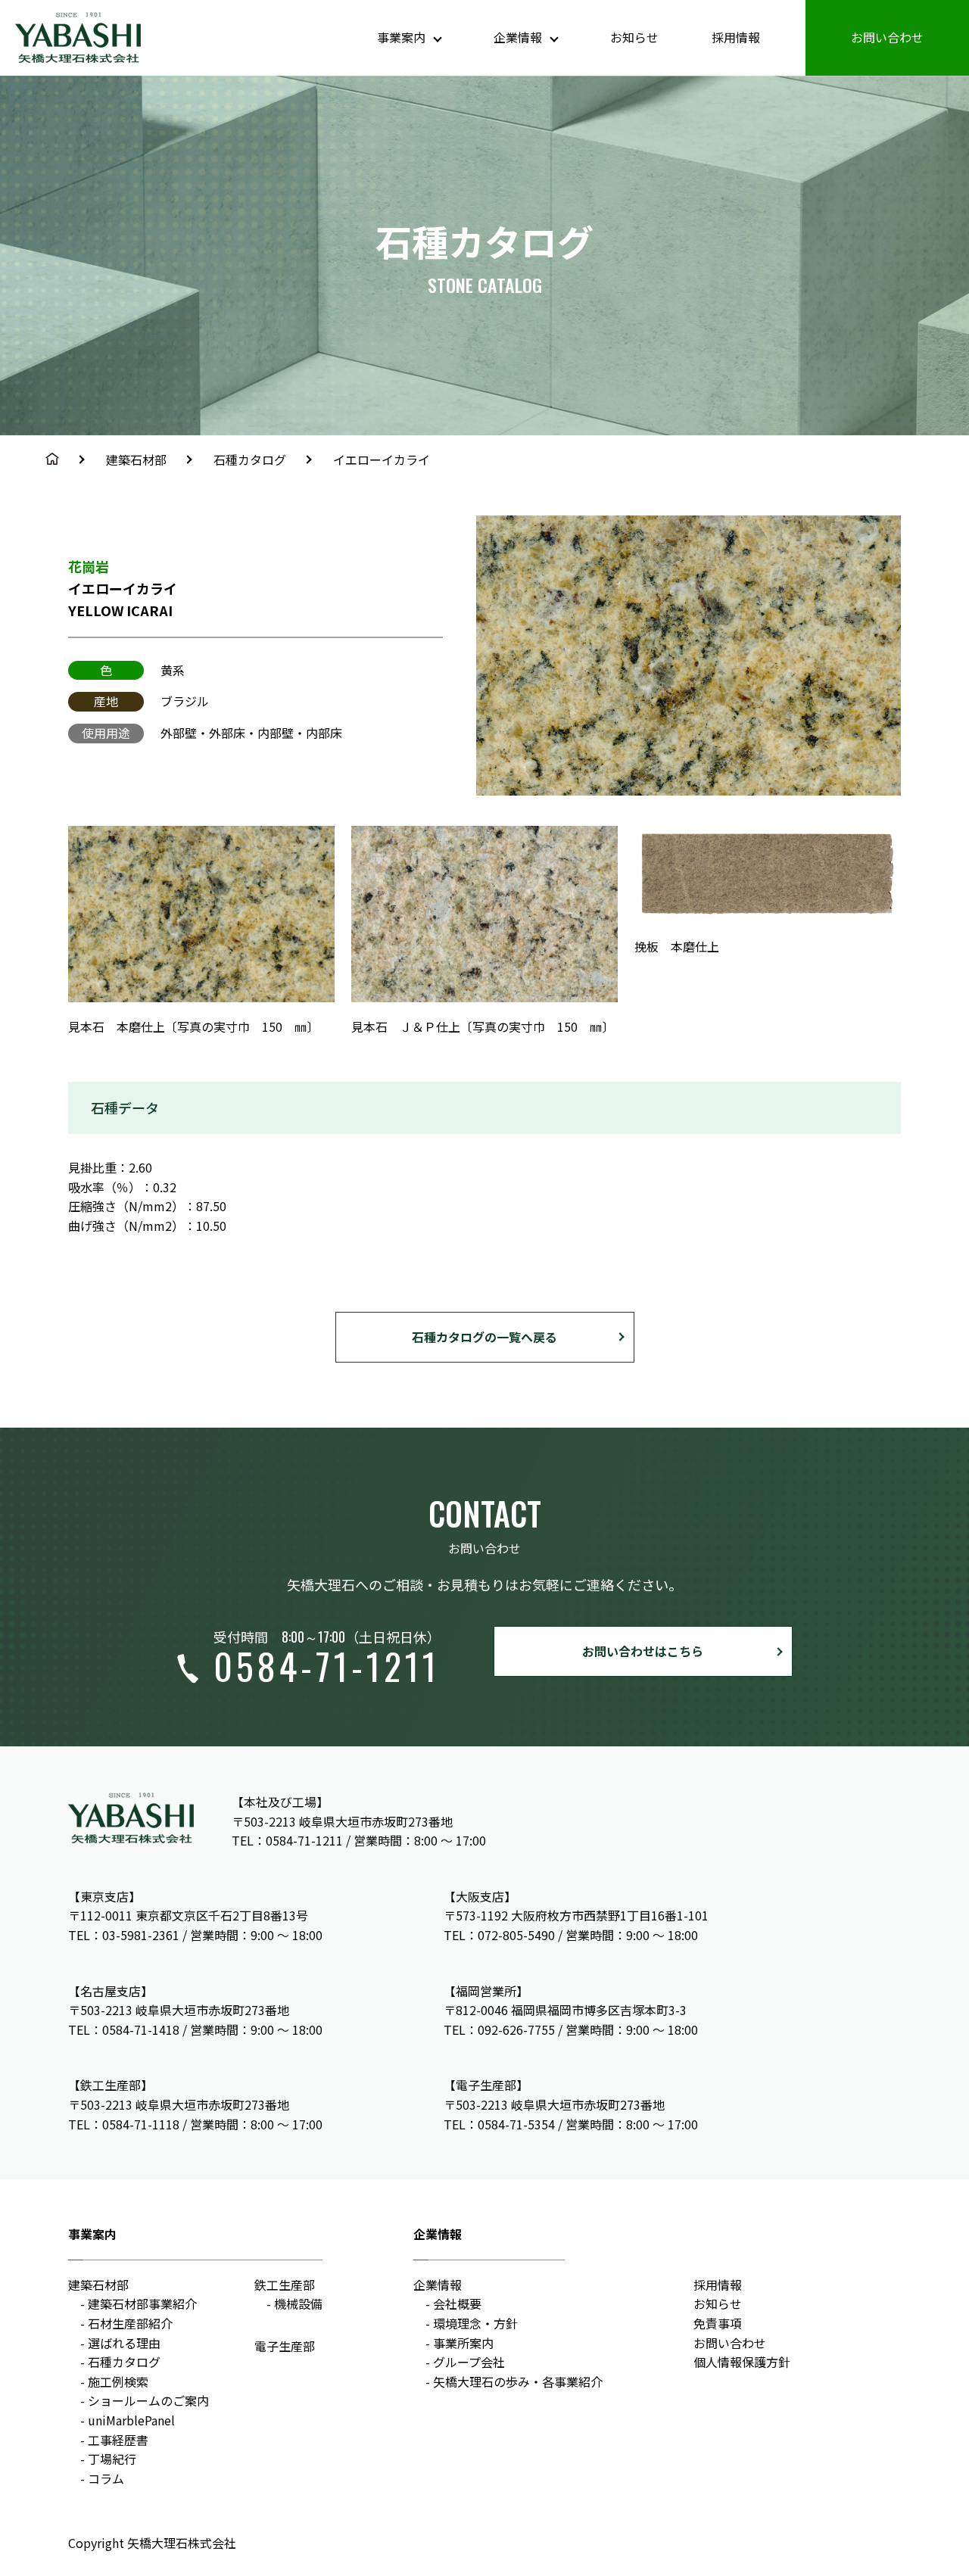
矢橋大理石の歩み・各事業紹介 (518, 2381)
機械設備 (298, 2303)
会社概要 (457, 2303)
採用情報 (736, 37)
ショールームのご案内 (148, 2400)
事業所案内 (463, 2343)
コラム (106, 2478)
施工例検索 (118, 2381)
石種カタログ (250, 459)
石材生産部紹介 (130, 2323)
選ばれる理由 (124, 2343)
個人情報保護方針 (742, 2362)
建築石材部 (136, 459)
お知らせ (634, 37)
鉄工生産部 (285, 2285)
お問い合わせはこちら (643, 1651)
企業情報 (438, 2285)
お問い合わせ (887, 37)
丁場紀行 (112, 2459)
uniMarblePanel (131, 2420)
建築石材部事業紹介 (142, 2303)
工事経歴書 (118, 2440)
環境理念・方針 (475, 2323)
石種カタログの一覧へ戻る (484, 1337)
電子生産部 (285, 2346)
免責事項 (718, 2323)
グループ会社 (469, 2362)
